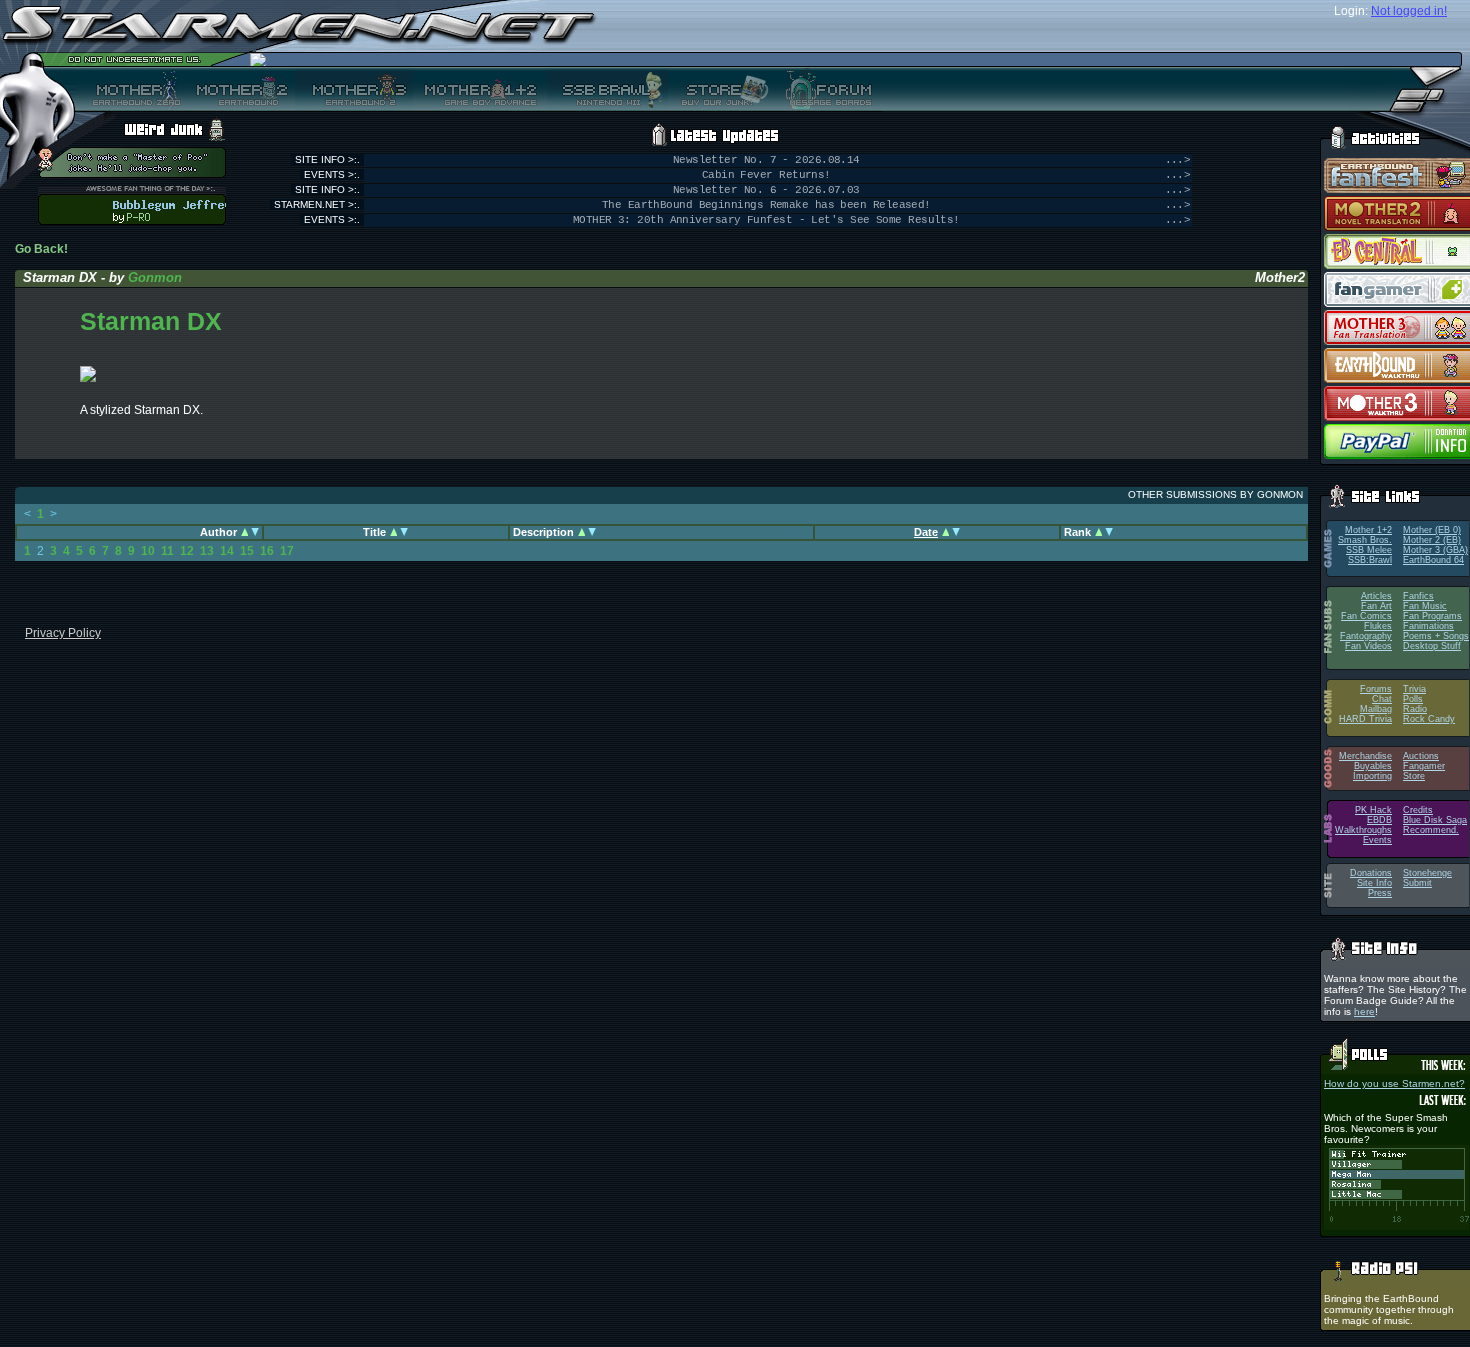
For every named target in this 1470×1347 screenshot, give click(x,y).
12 (187, 551)
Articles (1376, 596)
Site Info (1374, 883)
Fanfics (1418, 596)
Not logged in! (1409, 11)
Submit (1417, 883)
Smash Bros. (1365, 540)
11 (167, 551)
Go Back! (41, 249)
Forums (1376, 689)
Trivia (1414, 689)
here (1364, 1011)
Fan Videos (1368, 646)
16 (267, 551)
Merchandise (1365, 756)
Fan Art (1376, 606)
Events (1377, 840)
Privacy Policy (63, 633)
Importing (1372, 776)
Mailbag (1376, 709)
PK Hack (1373, 810)
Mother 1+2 (1368, 530)
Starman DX (151, 321)
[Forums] (826, 89)
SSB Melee (1369, 550)
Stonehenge (1427, 873)
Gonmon (155, 277)
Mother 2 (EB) (1432, 540)
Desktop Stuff (1432, 646)
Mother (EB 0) (1432, 530)
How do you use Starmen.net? (1394, 1083)
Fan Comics (1366, 616)
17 (287, 551)
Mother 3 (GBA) (1435, 550)
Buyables (1373, 766)
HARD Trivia (1365, 719)
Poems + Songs (1436, 636)
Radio (1415, 709)
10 (148, 551)
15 (247, 551)
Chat (1382, 699)
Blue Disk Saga (1435, 820)
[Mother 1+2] (480, 89)
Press (1380, 893)
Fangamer (1424, 766)
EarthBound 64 (1433, 560)
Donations (1371, 873)
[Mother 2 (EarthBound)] (239, 89)
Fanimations (1428, 626)
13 (207, 551)
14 (227, 551)
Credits (1418, 810)
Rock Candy (1429, 719)
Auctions (1421, 756)
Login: (1351, 11)
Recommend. (1431, 830)
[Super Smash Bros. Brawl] (607, 89)
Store (1414, 776)
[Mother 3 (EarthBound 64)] (354, 89)
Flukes (1378, 626)
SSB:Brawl (1370, 560)
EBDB (1379, 820)
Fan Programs (1432, 616)
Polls (1413, 699)
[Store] (719, 89)
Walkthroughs (1363, 830)
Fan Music (1425, 606)
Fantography (1366, 636)
